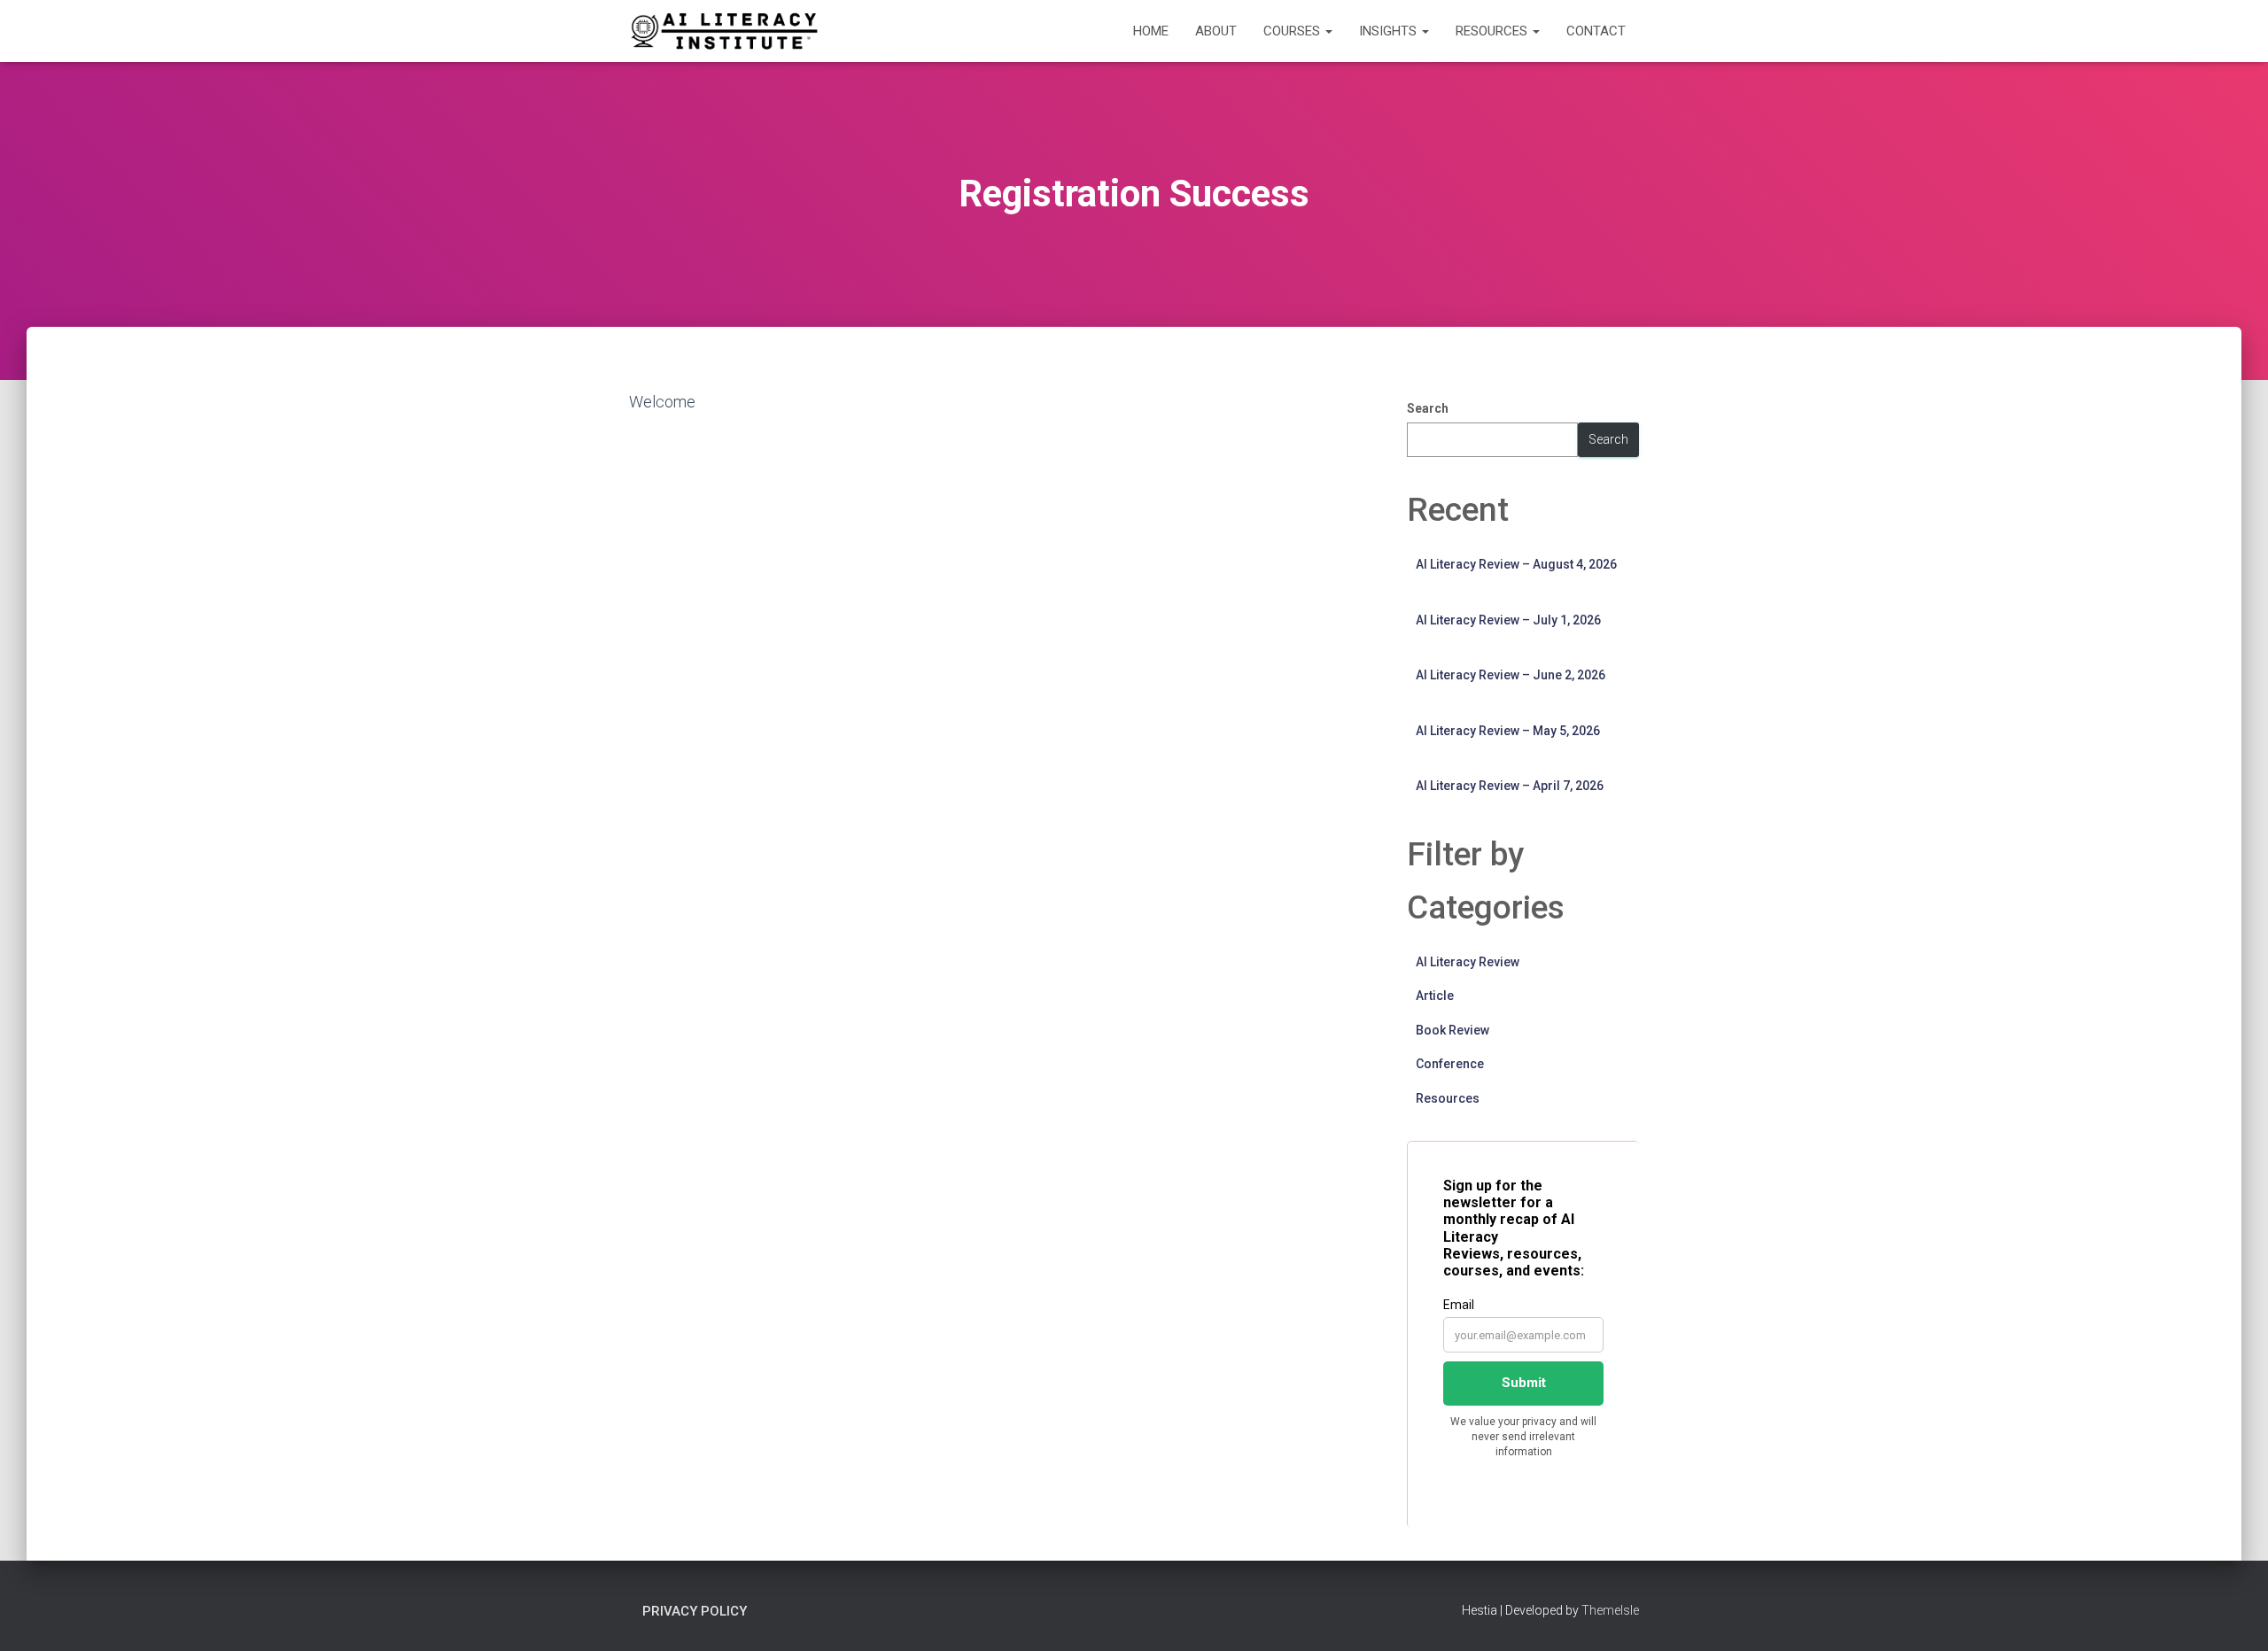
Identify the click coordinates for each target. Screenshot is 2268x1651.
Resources (1493, 31)
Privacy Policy (695, 1611)
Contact (1596, 31)
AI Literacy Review (1468, 962)
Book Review (1452, 1030)
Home (1151, 31)
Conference (1450, 1064)
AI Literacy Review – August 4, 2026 (1516, 564)
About (1216, 31)
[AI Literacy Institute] (724, 31)
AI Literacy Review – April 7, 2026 (1510, 786)
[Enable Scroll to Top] (2233, 1616)
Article (1435, 996)
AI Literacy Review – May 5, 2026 (1508, 731)
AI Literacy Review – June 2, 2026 (1511, 675)
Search (1428, 408)
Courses (1293, 31)
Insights (1390, 31)
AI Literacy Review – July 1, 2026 (1508, 620)
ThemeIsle (1610, 1610)
